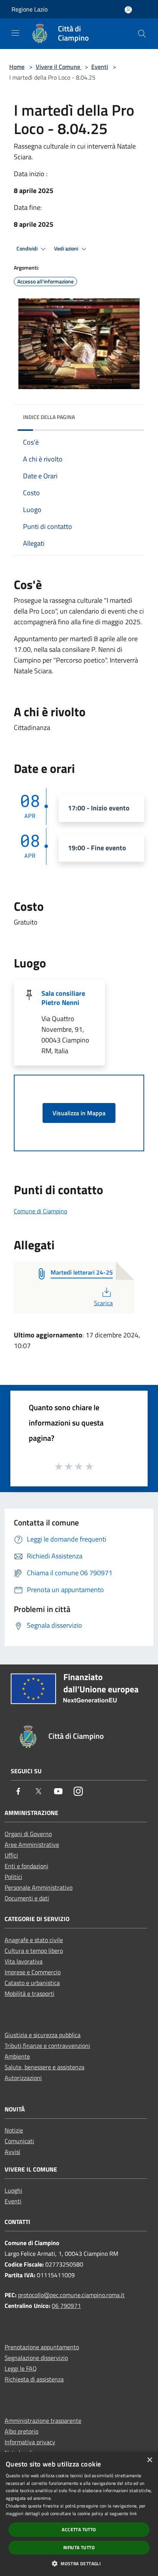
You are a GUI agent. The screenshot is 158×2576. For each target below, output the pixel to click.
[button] (79, 2563)
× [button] (149, 2460)
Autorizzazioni (23, 2078)
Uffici (11, 1855)
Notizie (14, 2130)
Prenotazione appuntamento (42, 2347)
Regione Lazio (30, 9)
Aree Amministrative (32, 1844)
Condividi (28, 249)
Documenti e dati (27, 1898)
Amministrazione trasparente (43, 2421)
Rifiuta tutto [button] (79, 2547)
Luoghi (13, 2190)
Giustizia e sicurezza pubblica (43, 2035)
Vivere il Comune (59, 67)
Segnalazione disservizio (36, 2358)
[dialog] (79, 2514)
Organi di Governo (28, 1834)
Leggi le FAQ (21, 2368)
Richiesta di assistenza (34, 2379)
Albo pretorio (21, 2431)
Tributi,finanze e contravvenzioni (47, 2046)
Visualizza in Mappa (79, 1113)
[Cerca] (142, 34)
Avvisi (12, 2152)
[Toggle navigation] (15, 33)
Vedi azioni (67, 249)
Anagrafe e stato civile (34, 1940)
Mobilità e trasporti (30, 1993)
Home (17, 67)
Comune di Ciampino (40, 1211)
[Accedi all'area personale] (128, 10)
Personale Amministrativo (39, 1887)
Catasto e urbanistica (32, 1983)
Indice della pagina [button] (49, 417)
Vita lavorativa (24, 1961)
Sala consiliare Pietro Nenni (63, 998)
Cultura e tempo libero (34, 1951)
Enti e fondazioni (26, 1866)
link (133, 2513)
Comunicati (19, 2141)
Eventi (100, 67)
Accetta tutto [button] (79, 2529)
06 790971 (66, 2306)
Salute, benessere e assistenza (44, 2067)
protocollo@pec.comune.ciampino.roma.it (71, 2295)
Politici (13, 1877)
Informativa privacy (30, 2442)
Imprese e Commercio (33, 1972)
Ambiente (17, 2056)
